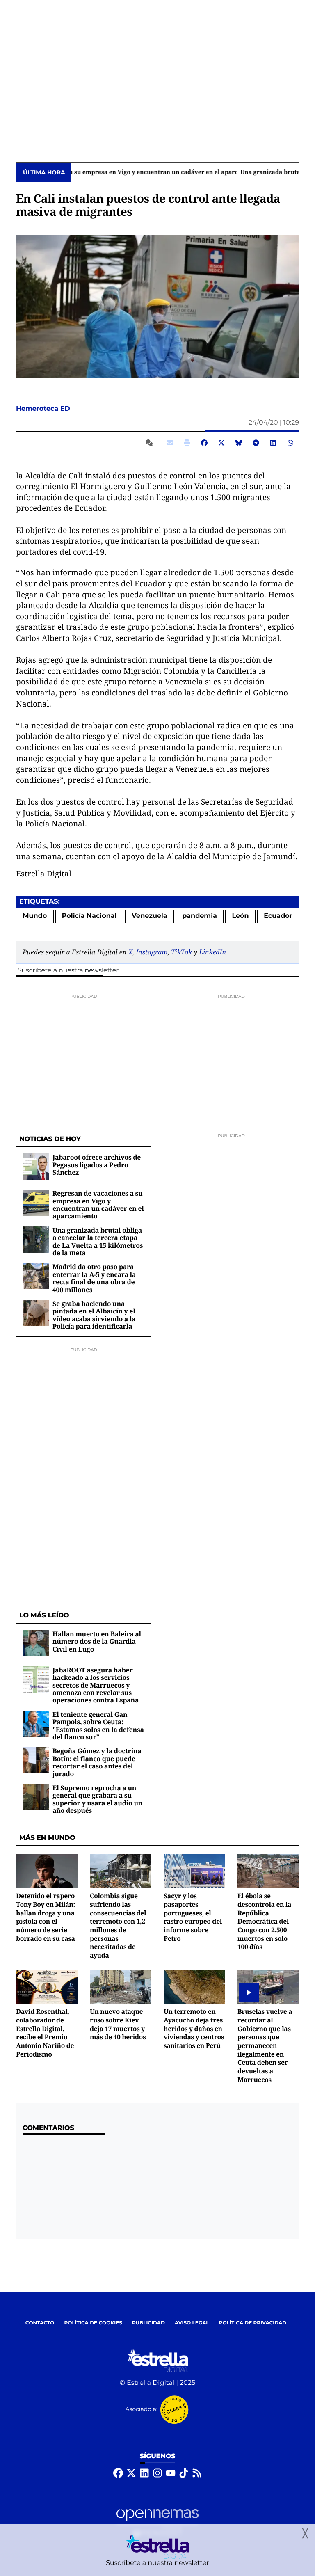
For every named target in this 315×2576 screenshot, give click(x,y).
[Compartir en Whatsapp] (290, 443)
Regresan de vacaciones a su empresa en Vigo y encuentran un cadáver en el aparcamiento (98, 1204)
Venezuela (150, 916)
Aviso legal (192, 2323)
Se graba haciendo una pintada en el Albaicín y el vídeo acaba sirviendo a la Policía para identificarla (94, 1315)
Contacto (40, 2323)
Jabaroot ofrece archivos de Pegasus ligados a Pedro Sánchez (97, 1165)
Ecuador (278, 916)
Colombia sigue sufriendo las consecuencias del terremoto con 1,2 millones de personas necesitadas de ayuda (118, 1925)
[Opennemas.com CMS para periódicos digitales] (157, 2523)
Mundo (35, 916)
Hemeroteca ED (44, 409)
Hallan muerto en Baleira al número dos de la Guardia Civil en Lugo (97, 1641)
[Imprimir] (187, 443)
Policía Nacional (89, 916)
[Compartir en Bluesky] (239, 443)
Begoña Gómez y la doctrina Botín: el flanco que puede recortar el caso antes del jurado (97, 1762)
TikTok (181, 952)
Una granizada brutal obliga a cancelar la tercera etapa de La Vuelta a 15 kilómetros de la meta (98, 1241)
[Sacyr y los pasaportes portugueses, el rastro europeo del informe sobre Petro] (194, 1871)
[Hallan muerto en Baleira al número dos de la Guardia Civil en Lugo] (36, 1643)
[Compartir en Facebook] (204, 443)
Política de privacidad (253, 2323)
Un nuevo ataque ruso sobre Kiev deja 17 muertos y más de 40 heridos (118, 2024)
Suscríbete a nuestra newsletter (68, 971)
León (240, 916)
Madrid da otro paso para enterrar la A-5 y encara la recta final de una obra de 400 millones (94, 1278)
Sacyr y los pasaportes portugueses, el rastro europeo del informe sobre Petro (193, 1917)
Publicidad (148, 2323)
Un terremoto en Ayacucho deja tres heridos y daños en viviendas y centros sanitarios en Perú (194, 2028)
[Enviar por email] (170, 443)
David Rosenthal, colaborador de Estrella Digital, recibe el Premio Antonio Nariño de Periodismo (45, 2033)
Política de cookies (93, 2323)
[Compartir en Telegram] (256, 443)
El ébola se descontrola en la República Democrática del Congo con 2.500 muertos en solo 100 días (264, 1921)
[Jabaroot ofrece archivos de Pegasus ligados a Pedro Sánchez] (36, 1166)
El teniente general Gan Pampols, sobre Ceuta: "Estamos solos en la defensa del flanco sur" (98, 1726)
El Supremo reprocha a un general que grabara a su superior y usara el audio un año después (97, 1799)
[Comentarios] (151, 443)
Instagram (152, 952)
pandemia (200, 916)
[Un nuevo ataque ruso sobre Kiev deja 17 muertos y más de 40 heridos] (121, 1987)
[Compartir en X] (221, 443)
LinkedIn (212, 952)
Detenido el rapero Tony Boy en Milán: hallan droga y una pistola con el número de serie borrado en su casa (46, 1917)
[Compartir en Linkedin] (273, 443)
